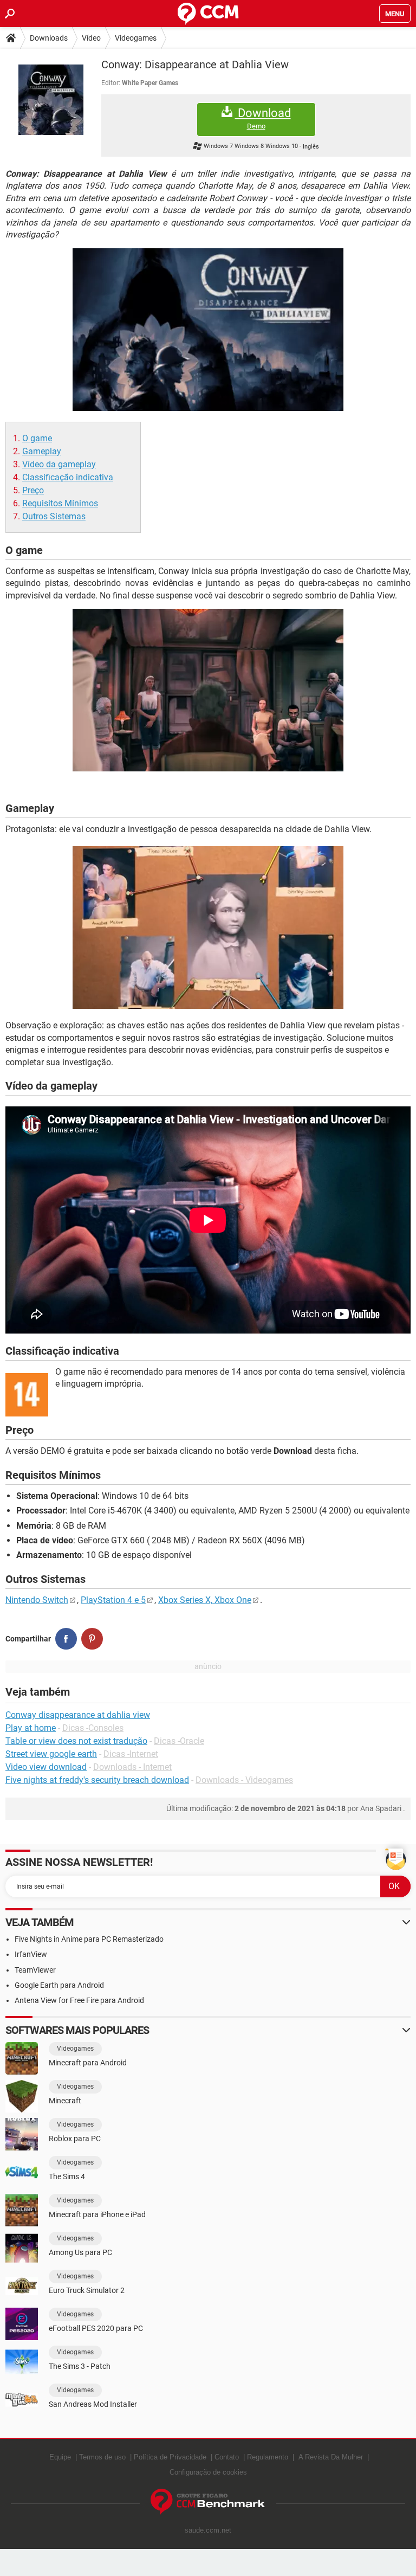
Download (263, 118)
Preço (33, 490)
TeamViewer (35, 1970)
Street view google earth (51, 1754)
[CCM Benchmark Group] (208, 2502)
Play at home (31, 1728)
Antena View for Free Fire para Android (79, 2000)
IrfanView (31, 1954)
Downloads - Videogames (244, 1780)
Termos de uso (102, 2457)
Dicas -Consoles (93, 1728)
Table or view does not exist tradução (76, 1741)
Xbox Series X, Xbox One (205, 1600)
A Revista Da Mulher (331, 2457)
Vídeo (91, 38)
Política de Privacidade (170, 2457)
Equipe (60, 2457)
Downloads (49, 38)
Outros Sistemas (54, 516)
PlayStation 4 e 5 (113, 1600)
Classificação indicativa (68, 477)
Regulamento (268, 2457)
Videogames (136, 38)
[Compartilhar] (66, 1639)
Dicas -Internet (131, 1754)
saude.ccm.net (208, 2530)
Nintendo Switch (37, 1600)
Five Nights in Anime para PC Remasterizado (89, 1939)
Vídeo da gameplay (59, 464)
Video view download (46, 1767)
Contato (227, 2457)
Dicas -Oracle (179, 1741)
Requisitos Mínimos (60, 503)
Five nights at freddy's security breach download (97, 1780)
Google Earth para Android (59, 1985)
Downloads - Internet (132, 1767)
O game (37, 438)
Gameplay (42, 451)
